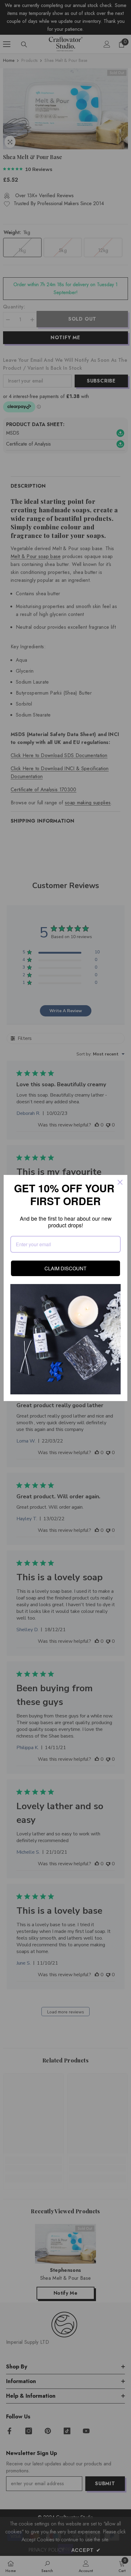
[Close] (120, 1182)
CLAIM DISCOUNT (66, 1268)
